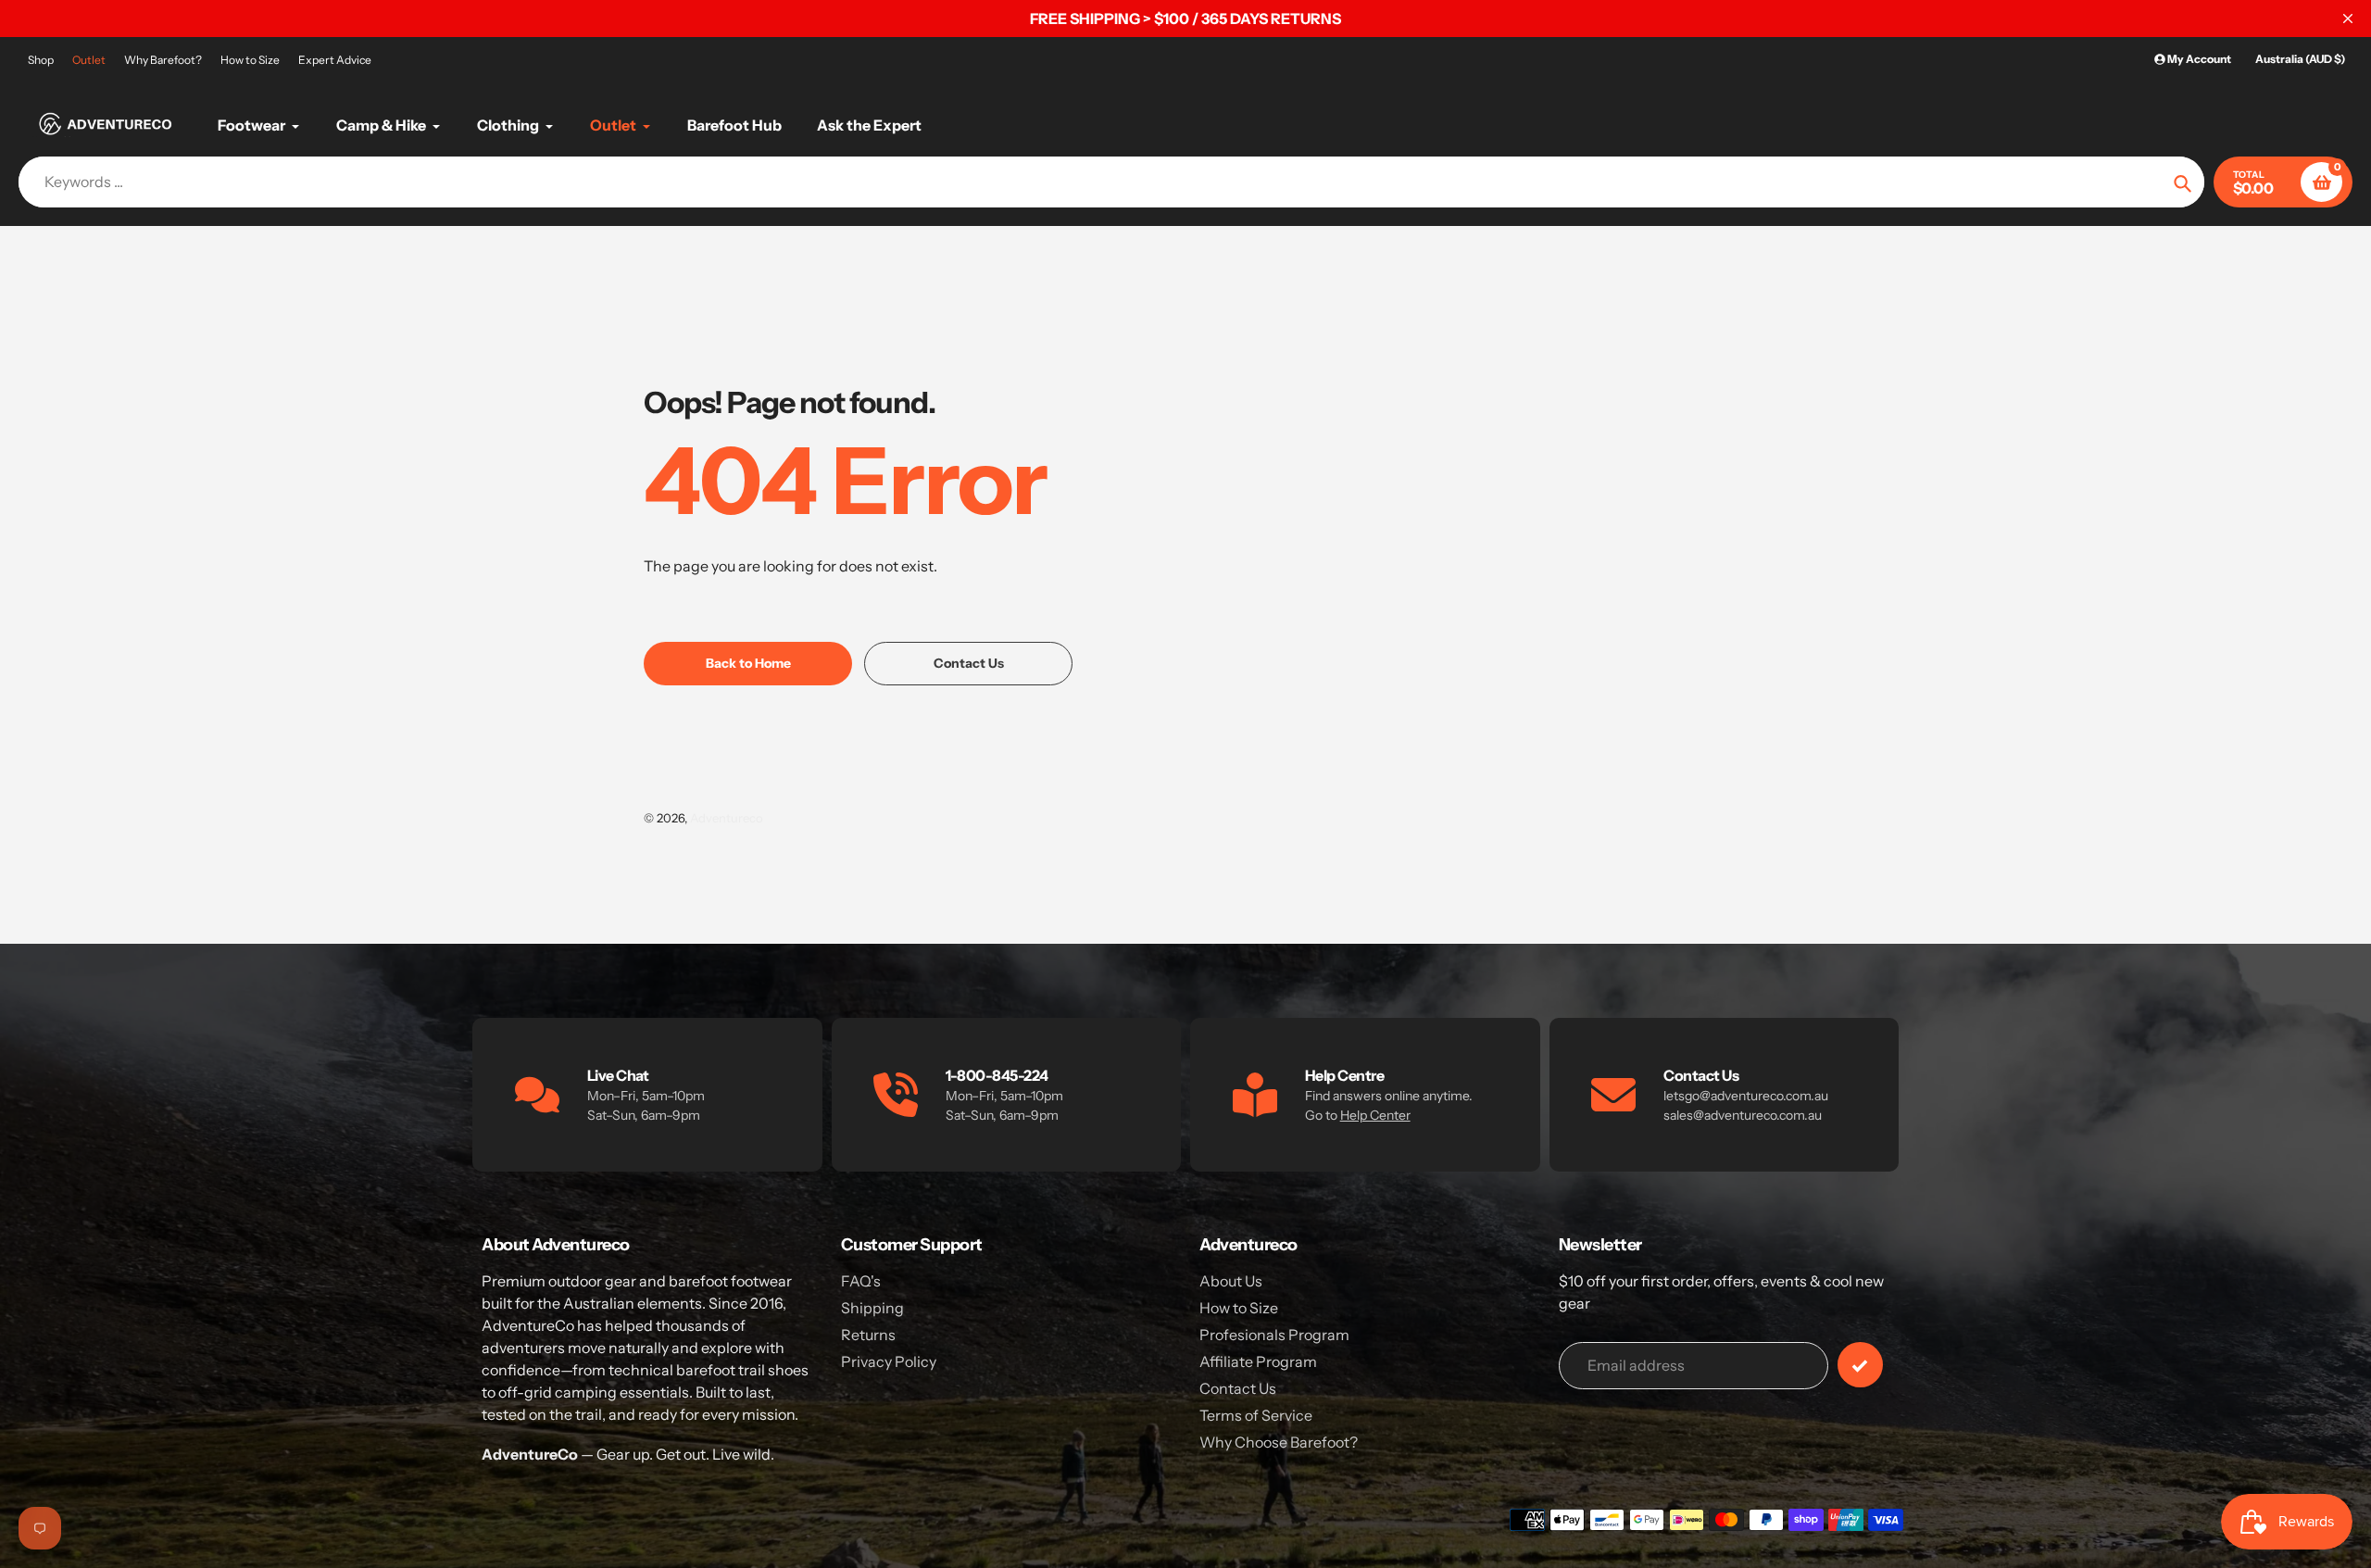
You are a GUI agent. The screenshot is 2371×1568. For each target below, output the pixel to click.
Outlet (89, 60)
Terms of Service (1256, 1415)
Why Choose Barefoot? (1279, 1442)
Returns (868, 1335)
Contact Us (1238, 1388)
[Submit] (1860, 1365)
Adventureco (727, 818)
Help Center (1375, 1115)
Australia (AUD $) (2300, 59)
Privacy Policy (889, 1361)
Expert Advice (335, 60)
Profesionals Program (1274, 1335)
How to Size (250, 60)
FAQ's (861, 1281)
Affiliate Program (1258, 1361)
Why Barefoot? (163, 60)
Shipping (872, 1308)
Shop (41, 60)
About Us (1231, 1281)
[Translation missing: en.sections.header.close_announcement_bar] (2348, 19)
